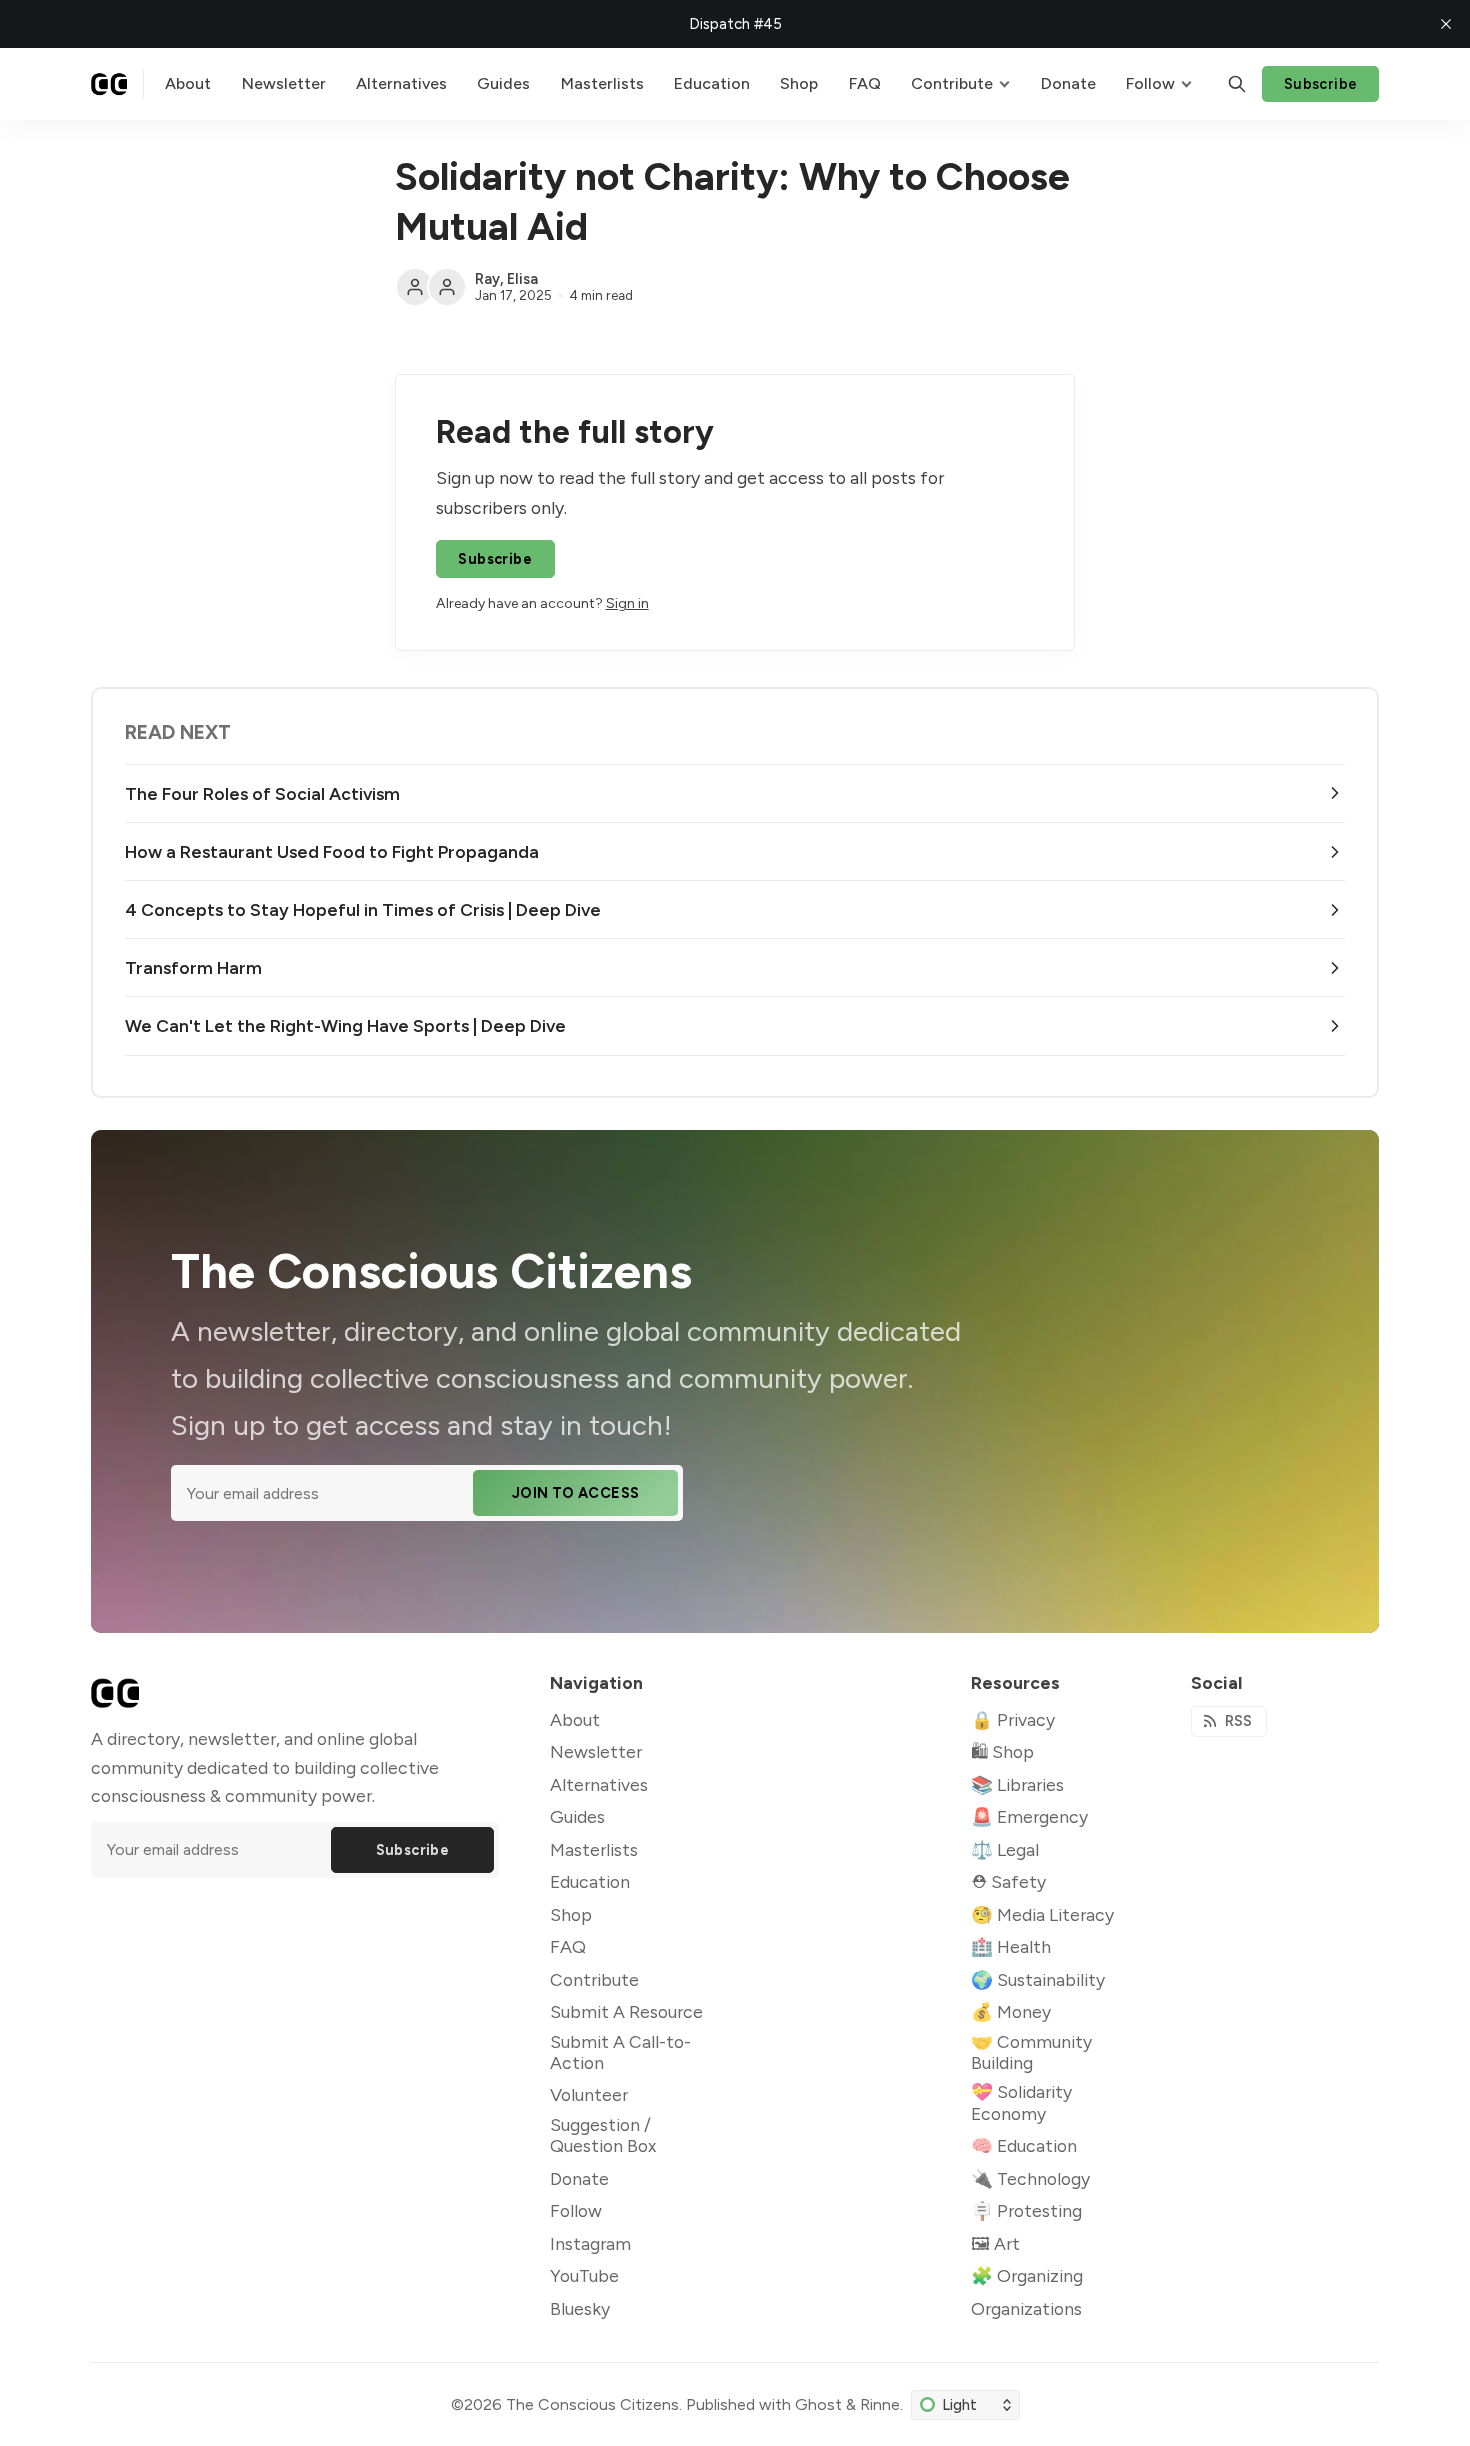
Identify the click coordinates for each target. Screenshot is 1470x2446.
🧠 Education (1024, 2145)
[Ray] (415, 287)
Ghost (818, 2404)
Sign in (627, 603)
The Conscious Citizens (592, 2404)
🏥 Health (1011, 1946)
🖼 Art (995, 2243)
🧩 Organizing (1027, 2275)
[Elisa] (447, 287)
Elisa (522, 279)
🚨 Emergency (1029, 1816)
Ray (487, 279)
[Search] (1237, 84)
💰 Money (1011, 2011)
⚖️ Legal (1005, 1849)
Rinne (880, 2404)
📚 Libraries (1017, 1784)
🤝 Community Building (1031, 2052)
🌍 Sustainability (1038, 1979)
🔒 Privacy (1013, 1719)
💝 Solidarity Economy (1021, 2102)
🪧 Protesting (1026, 2210)
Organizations (1026, 2308)
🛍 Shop (1002, 1751)
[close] (1446, 24)
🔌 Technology (1030, 2178)
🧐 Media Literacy (1042, 1914)
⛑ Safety (1008, 1881)
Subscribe (1321, 84)
